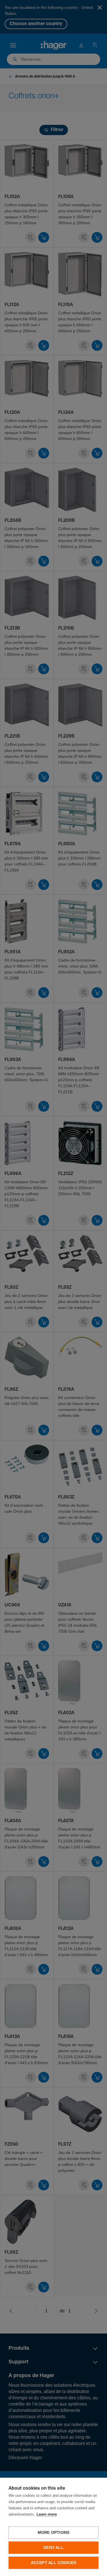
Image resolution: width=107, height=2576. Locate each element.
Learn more (47, 2515)
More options (53, 2533)
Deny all (53, 2548)
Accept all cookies (54, 2563)
